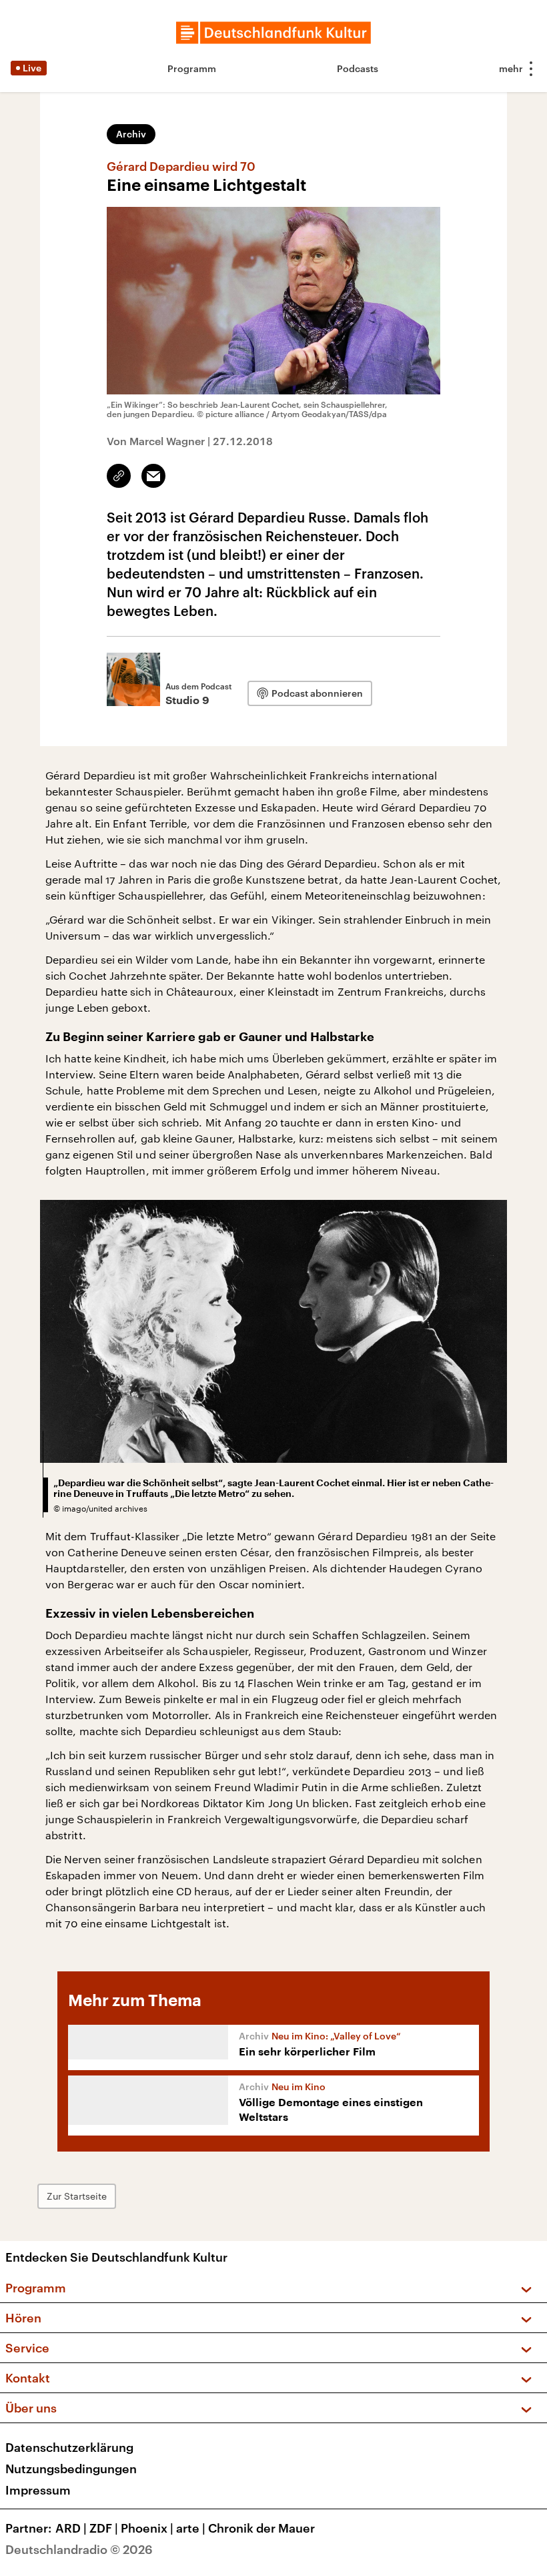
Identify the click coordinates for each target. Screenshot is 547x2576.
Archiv (131, 134)
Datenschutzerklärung (69, 2447)
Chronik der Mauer (261, 2528)
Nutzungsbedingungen (71, 2469)
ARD (71, 2528)
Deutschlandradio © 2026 (79, 2549)
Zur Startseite (77, 2196)
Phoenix (147, 2528)
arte (191, 2528)
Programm (192, 68)
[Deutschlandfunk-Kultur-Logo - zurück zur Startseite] (273, 33)
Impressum (38, 2490)
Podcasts (358, 68)
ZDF (104, 2528)
